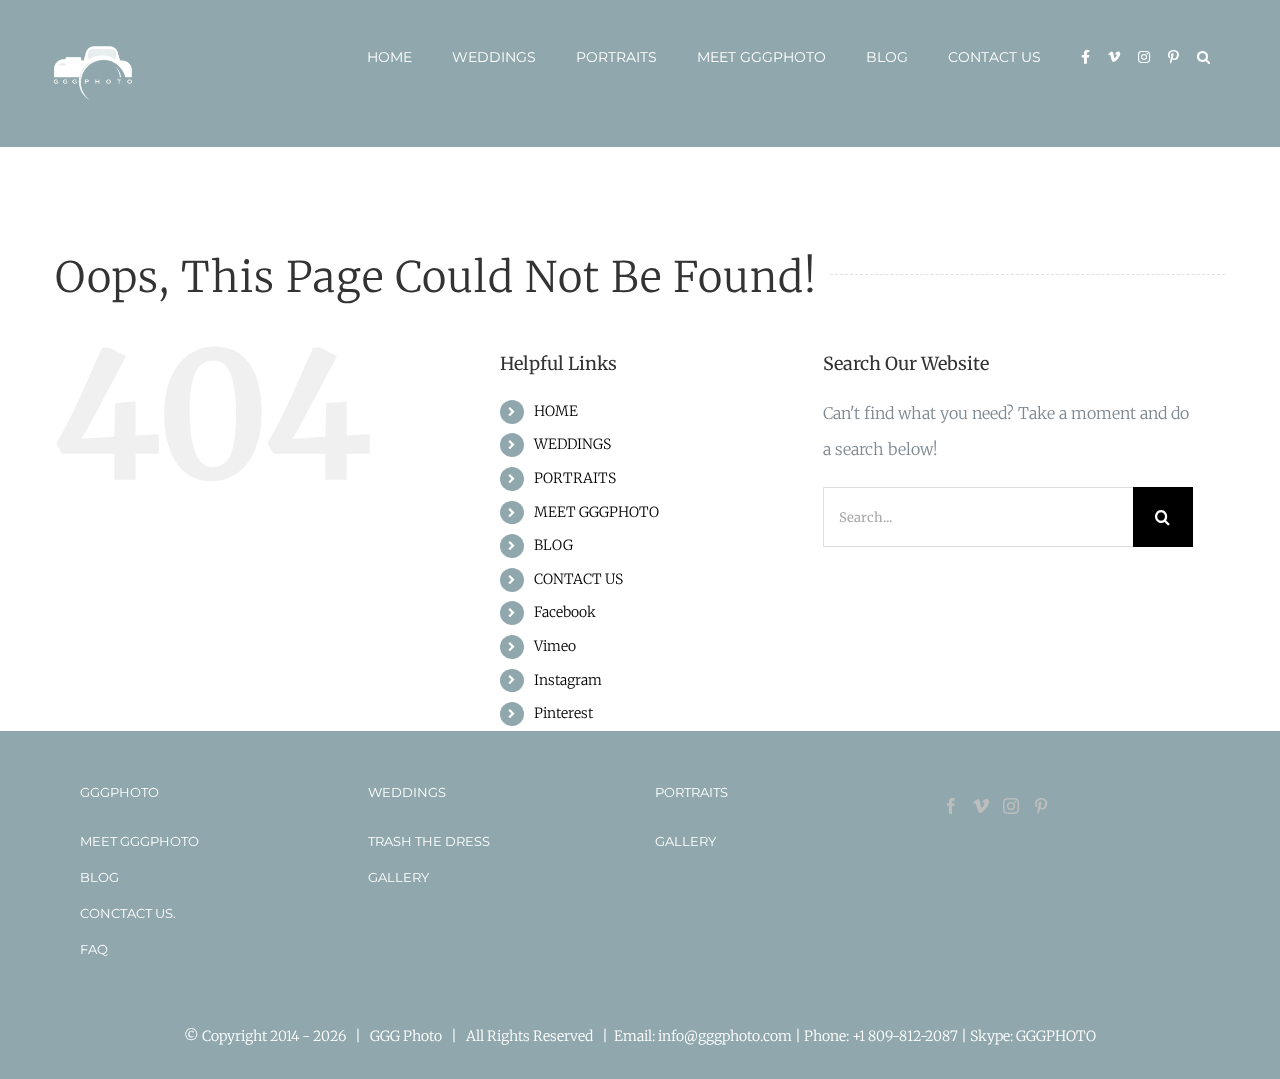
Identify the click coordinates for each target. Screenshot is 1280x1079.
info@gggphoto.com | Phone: (755, 1036)
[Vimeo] (981, 806)
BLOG (553, 545)
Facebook (565, 612)
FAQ (94, 949)
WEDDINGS (572, 444)
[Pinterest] (1041, 806)
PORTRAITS (575, 478)
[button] (1203, 57)
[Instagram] (1011, 806)
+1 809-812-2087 (906, 1036)
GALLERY (398, 877)
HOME (556, 411)
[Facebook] (951, 806)
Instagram (568, 680)
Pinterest (563, 713)
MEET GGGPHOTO (596, 512)
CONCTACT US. (128, 913)
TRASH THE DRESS (429, 841)
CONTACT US (578, 579)
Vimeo (555, 646)
